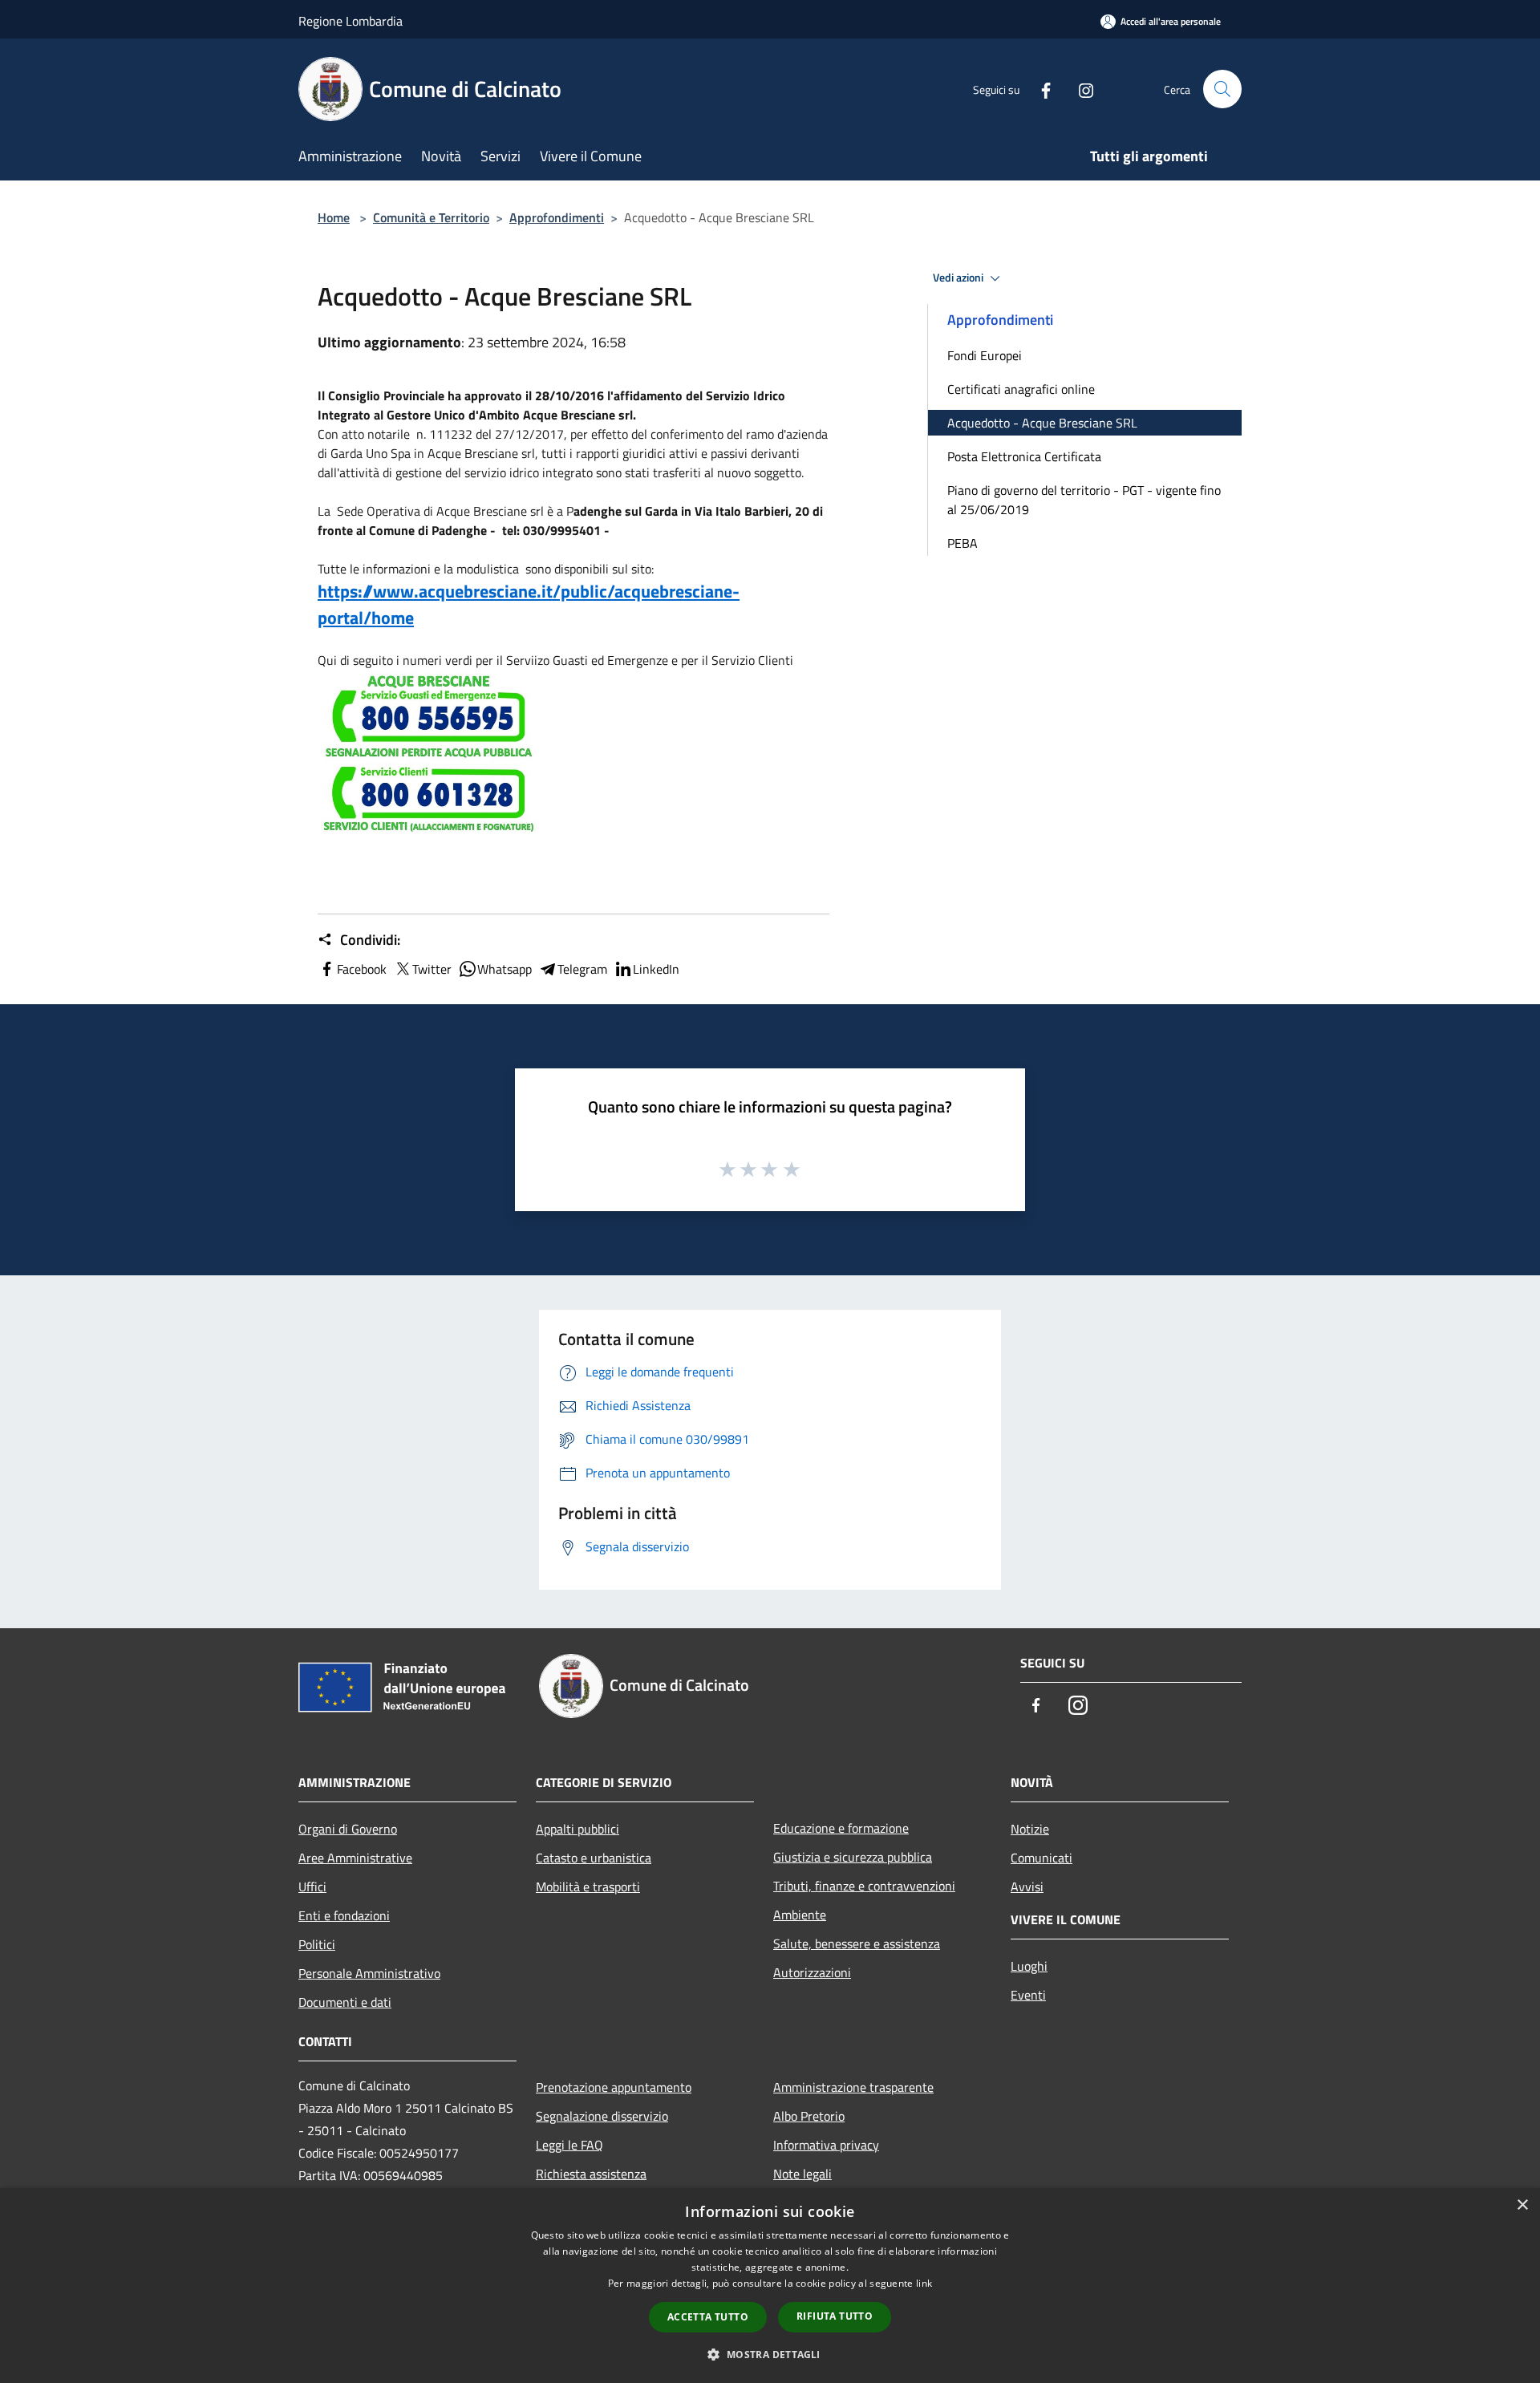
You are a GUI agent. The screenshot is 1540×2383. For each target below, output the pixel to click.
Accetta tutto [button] (708, 2317)
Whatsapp (505, 969)
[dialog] (770, 2286)
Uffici (312, 1887)
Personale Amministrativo (369, 1973)
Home (334, 217)
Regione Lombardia (351, 21)
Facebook (362, 969)
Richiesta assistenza (591, 2174)
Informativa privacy (826, 2145)
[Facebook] (1039, 89)
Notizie (1030, 1829)
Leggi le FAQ (569, 2145)
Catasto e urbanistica (594, 1858)
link (924, 2283)
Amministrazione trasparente (853, 2087)
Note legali (802, 2174)
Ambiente (800, 1915)
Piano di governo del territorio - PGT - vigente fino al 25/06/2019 (1084, 500)
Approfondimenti (557, 217)
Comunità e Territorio (431, 217)
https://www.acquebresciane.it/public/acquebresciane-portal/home (529, 604)
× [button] (1522, 2205)
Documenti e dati (345, 2002)
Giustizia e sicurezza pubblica (853, 1857)
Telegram (582, 969)
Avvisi (1027, 1887)
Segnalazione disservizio (602, 2116)
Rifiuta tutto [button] (835, 2316)
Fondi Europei (985, 355)
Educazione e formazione (841, 1828)
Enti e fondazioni (344, 1915)
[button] (770, 2354)
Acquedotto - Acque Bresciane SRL (1042, 423)
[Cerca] (1222, 89)
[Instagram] (1080, 89)
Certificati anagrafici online (1021, 389)
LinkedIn (656, 969)
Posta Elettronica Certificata (1024, 456)
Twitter (432, 969)
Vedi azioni (959, 278)
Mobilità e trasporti (588, 1887)
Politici (317, 1944)
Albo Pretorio (809, 2116)
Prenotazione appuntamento (614, 2087)
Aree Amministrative (355, 1858)
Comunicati (1042, 1858)
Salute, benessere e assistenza (857, 1943)
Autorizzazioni (812, 1972)
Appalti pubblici (577, 1829)
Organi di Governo (348, 1829)
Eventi (1028, 1995)
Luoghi (1029, 1966)
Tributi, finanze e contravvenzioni (864, 1886)
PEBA (962, 543)
